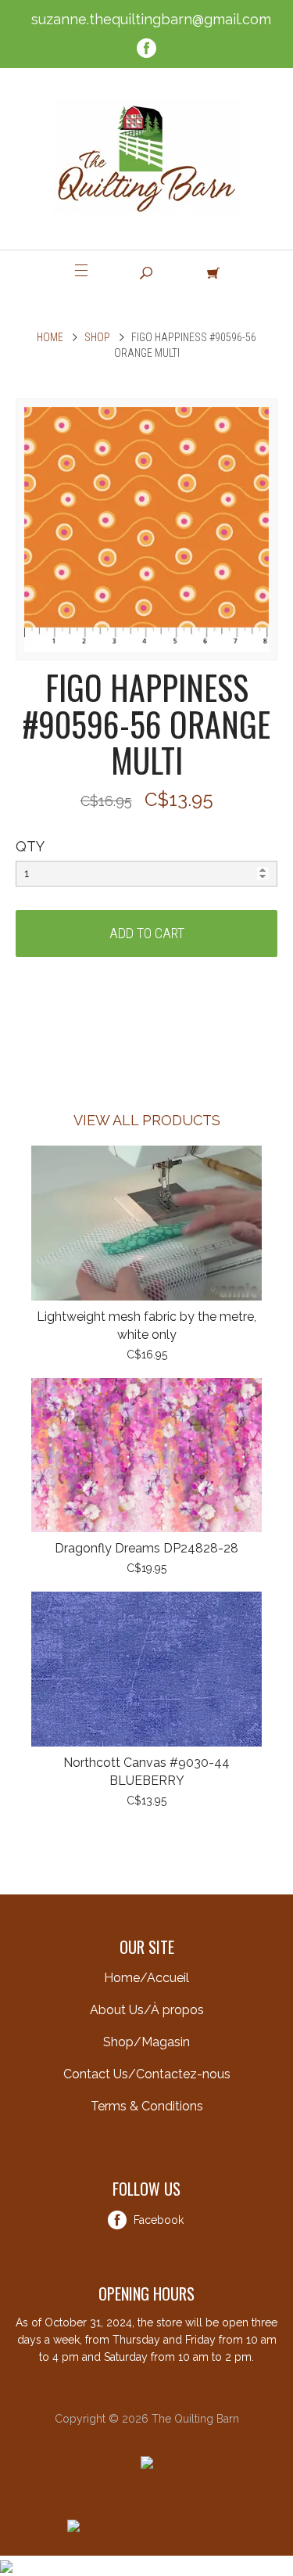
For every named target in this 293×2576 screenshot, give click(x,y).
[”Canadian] (6, 2565)
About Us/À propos (147, 2010)
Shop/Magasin (146, 2042)
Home (50, 337)
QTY (30, 846)
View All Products (147, 1120)
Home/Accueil (146, 1978)
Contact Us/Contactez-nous (147, 2074)
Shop (97, 337)
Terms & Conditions (147, 2106)
